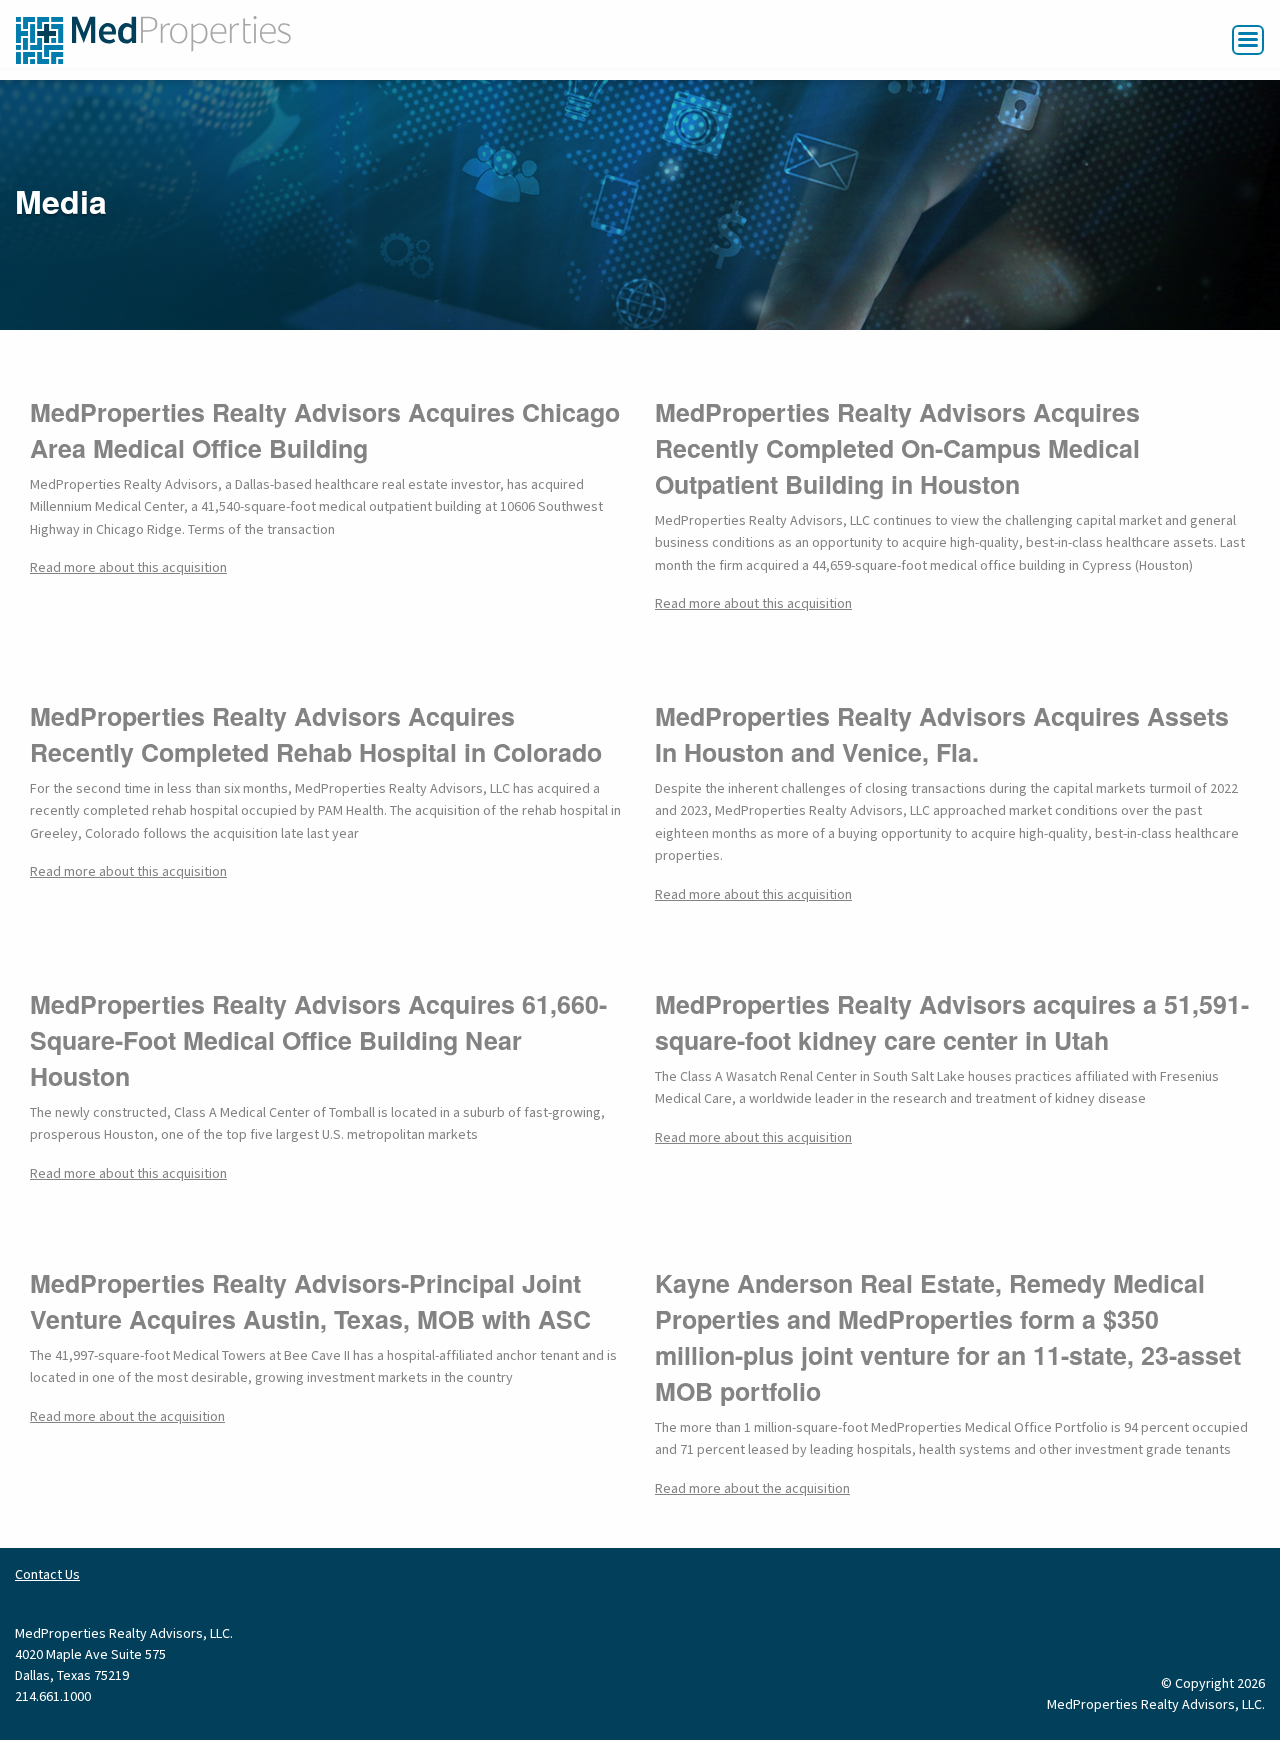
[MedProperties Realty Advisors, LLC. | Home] (153, 39)
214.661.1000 (53, 1697)
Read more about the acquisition (127, 1417)
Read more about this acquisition (128, 568)
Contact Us (47, 1575)
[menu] (1248, 40)
